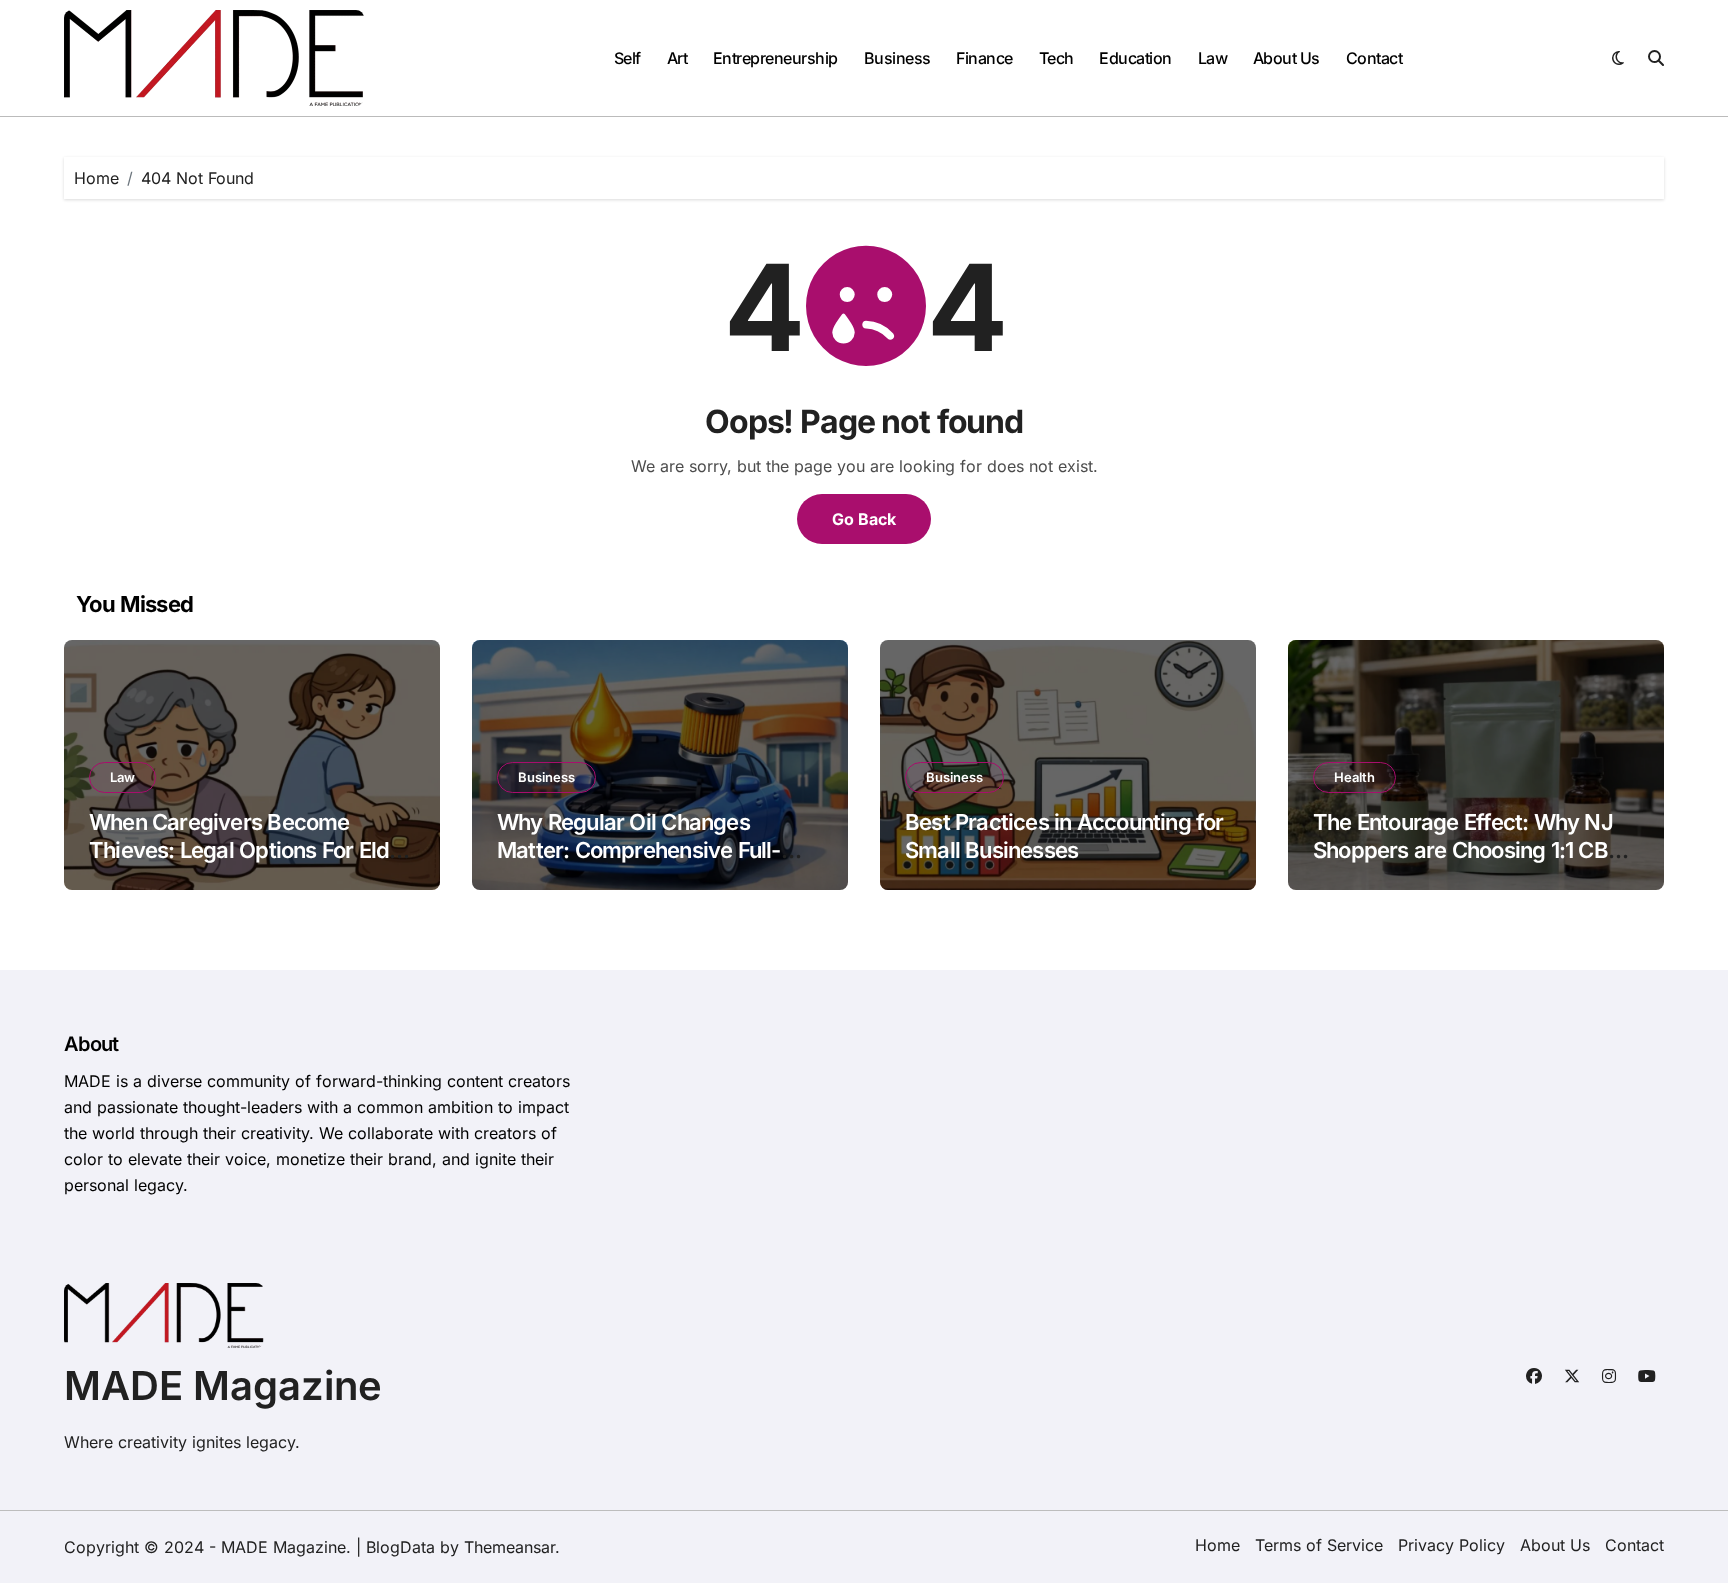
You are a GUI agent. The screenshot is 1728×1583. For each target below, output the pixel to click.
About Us (1286, 58)
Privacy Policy (1451, 1545)
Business (897, 58)
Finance (984, 58)
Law (1213, 58)
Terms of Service (1319, 1545)
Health (1354, 777)
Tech (1056, 58)
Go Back (864, 519)
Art (677, 58)
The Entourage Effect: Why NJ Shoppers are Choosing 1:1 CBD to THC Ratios (1468, 850)
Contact (1374, 58)
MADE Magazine (223, 1385)
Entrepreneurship (775, 58)
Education (1135, 58)
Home (1217, 1545)
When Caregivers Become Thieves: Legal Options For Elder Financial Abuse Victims (249, 850)
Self (627, 58)
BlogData (400, 1547)
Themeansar (509, 1547)
